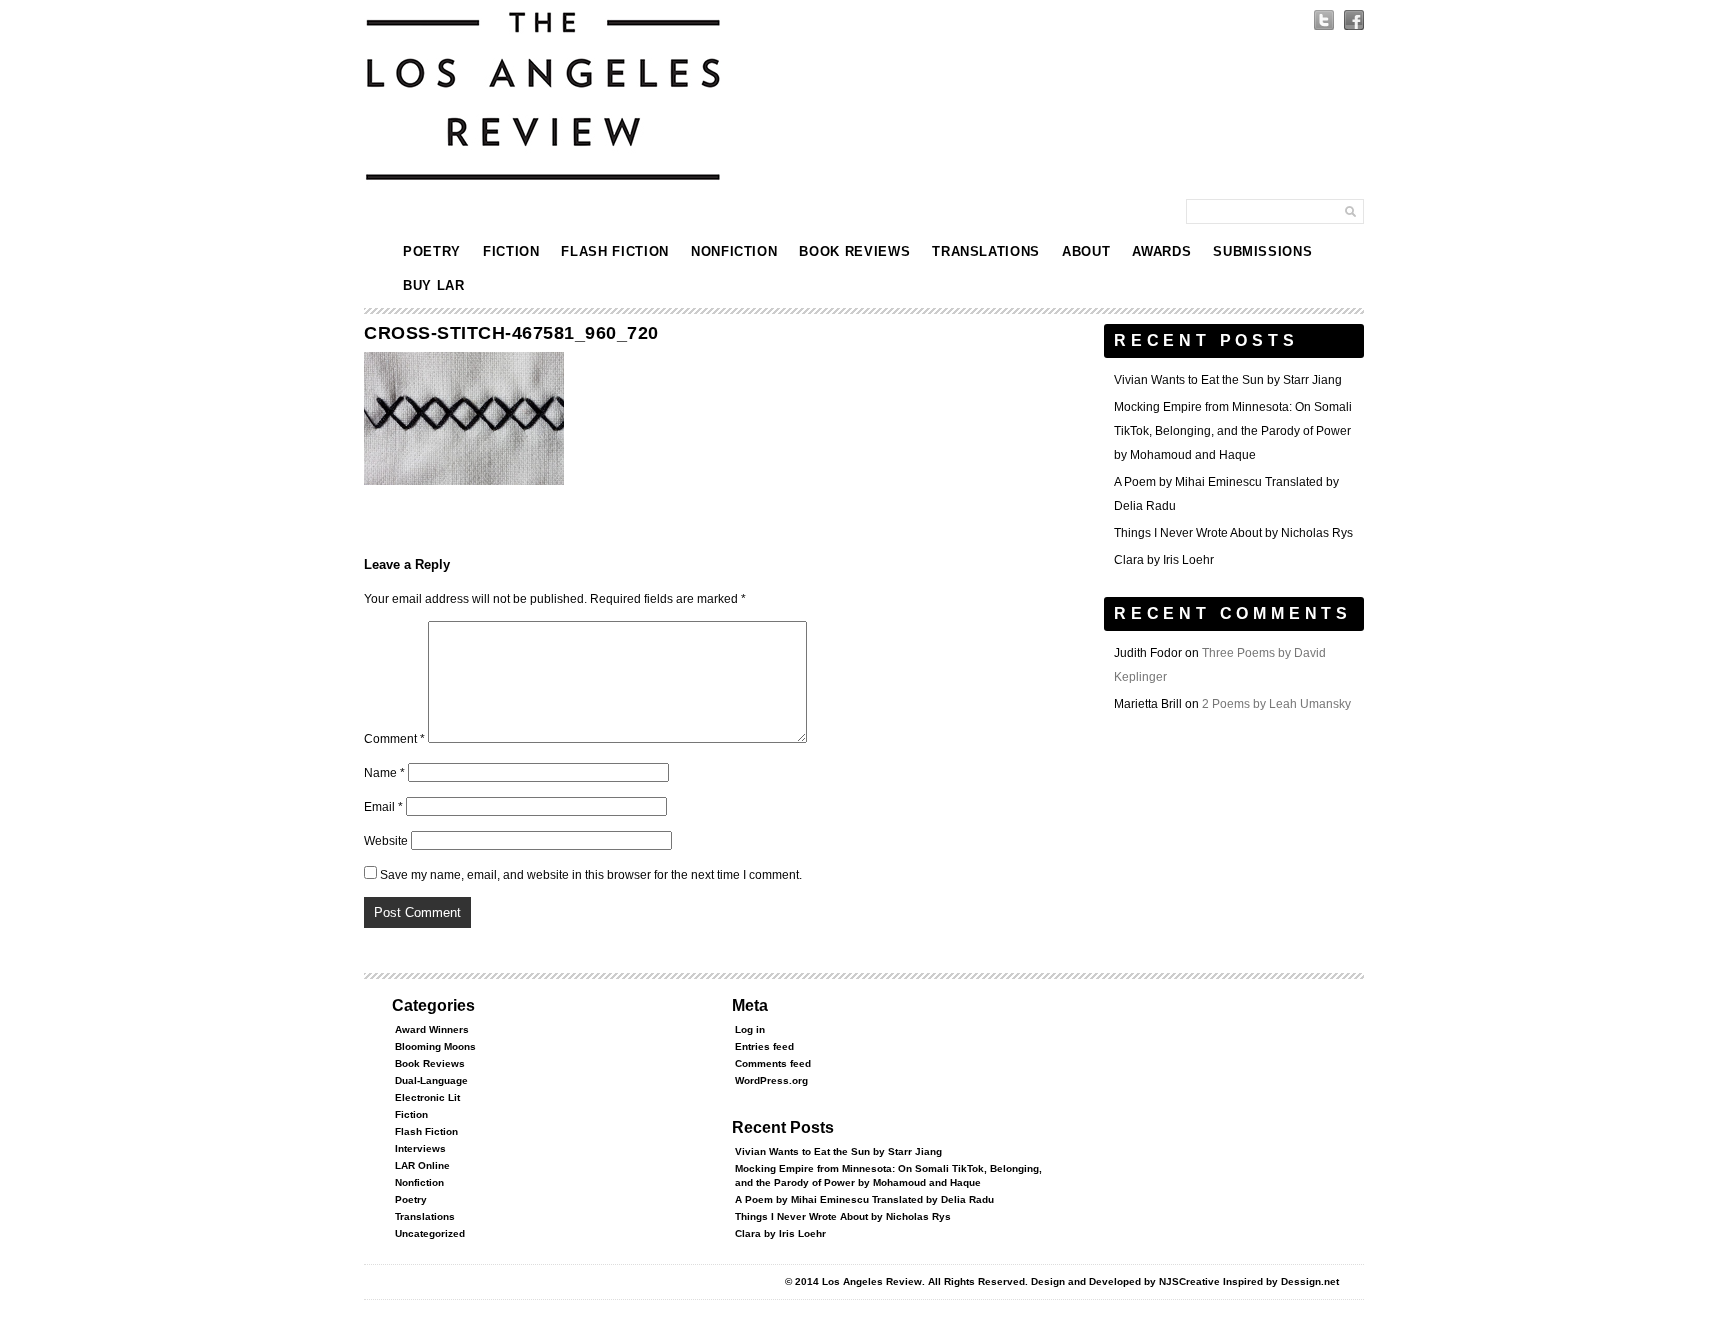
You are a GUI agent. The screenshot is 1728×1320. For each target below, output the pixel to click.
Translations (986, 251)
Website (386, 841)
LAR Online (422, 1165)
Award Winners (432, 1029)
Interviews (420, 1148)
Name (384, 773)
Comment (394, 739)
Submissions (1262, 251)
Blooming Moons (435, 1046)
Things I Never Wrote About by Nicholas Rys (1233, 533)
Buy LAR (434, 285)
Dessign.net (1310, 1281)
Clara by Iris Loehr (1164, 560)
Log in (750, 1029)
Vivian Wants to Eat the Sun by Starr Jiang (1228, 380)
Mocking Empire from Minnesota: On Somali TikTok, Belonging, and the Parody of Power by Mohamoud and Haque (1233, 431)
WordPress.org (771, 1080)
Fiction (511, 251)
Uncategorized (430, 1233)
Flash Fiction (614, 251)
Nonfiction (734, 251)
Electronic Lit (427, 1097)
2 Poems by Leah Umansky (1276, 704)
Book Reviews (854, 251)
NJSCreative (1189, 1281)
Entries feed (764, 1046)
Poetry (432, 251)
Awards (1161, 251)
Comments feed (773, 1063)
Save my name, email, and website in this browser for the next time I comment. (591, 875)
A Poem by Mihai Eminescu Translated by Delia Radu (864, 1199)
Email (383, 807)
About (1086, 251)
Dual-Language (431, 1080)
